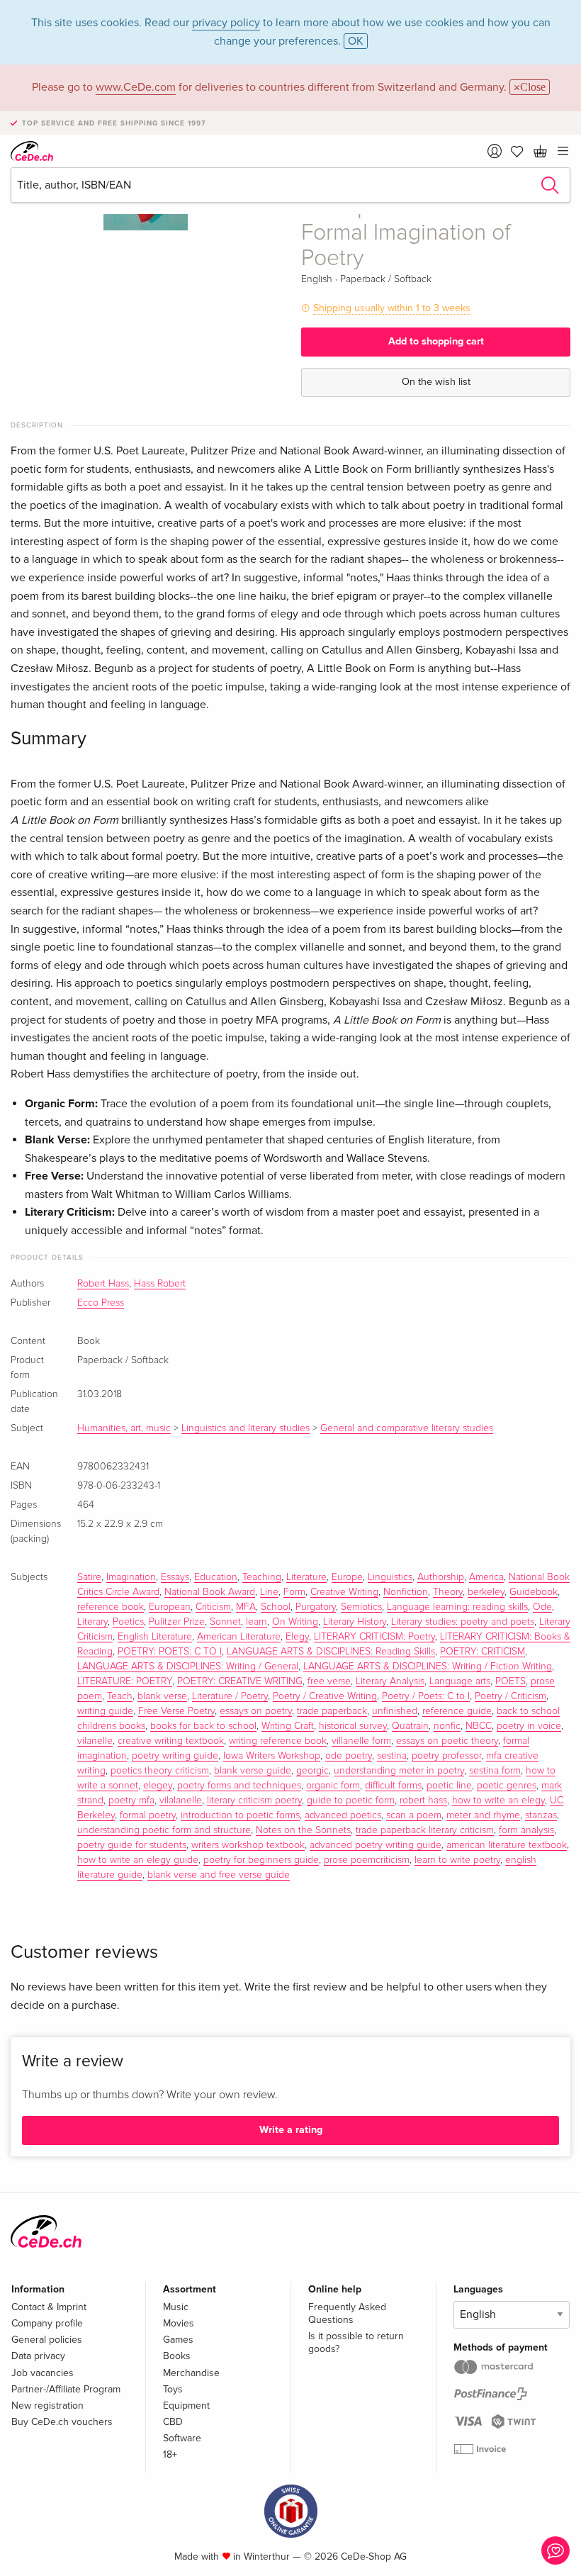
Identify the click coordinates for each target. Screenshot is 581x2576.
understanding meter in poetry (399, 1771)
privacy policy (226, 23)
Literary (92, 1622)
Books (177, 2356)
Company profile (47, 2323)
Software (182, 2438)
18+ (170, 2454)
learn (256, 1622)
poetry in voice (529, 1726)
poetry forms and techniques (239, 1786)
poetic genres (507, 1786)
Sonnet (225, 1622)
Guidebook (534, 1592)
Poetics (128, 1622)
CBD (173, 2422)
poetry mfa (131, 1801)
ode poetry (349, 1756)
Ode (542, 1607)
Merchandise (191, 2373)
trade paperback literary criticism (425, 1830)
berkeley (486, 1592)
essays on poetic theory (447, 1741)
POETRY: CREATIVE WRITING (240, 1681)
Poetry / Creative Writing (325, 1696)
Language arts (460, 1681)
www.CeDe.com (136, 87)
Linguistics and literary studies (246, 1428)
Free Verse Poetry (176, 1711)
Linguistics (390, 1577)
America (486, 1577)
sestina (392, 1756)
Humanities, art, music (124, 1428)
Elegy (297, 1637)
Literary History (355, 1622)
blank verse (162, 1696)
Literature (306, 1577)
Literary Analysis (390, 1681)
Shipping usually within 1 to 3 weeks (392, 308)
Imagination (131, 1577)
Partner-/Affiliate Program (66, 2389)
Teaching (262, 1577)
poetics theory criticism (160, 1771)
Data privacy (38, 2356)
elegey (158, 1786)
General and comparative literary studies (407, 1428)
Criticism (213, 1607)
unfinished (395, 1711)
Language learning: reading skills (457, 1607)
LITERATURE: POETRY (125, 1681)
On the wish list (436, 382)
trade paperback (332, 1711)
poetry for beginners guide (261, 1860)
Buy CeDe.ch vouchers (62, 2422)
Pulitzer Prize (177, 1622)
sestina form (495, 1771)
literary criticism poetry (254, 1801)
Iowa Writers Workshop (272, 1756)
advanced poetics (343, 1815)
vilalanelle (181, 1801)
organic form (333, 1786)
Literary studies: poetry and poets (463, 1622)
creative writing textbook (171, 1741)
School (276, 1607)
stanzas (541, 1815)
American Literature (239, 1637)
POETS (511, 1681)
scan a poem (414, 1815)
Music (176, 2307)
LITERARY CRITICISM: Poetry (374, 1637)
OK (356, 41)
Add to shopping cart (436, 341)
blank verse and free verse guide (219, 1875)
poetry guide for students (132, 1845)
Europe (347, 1577)
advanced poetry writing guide (376, 1845)
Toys (173, 2389)
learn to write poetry (457, 1860)
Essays (175, 1577)
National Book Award (210, 1592)
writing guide (105, 1711)
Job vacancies (43, 2373)
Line (269, 1592)
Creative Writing (344, 1592)
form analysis (526, 1830)
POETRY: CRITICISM (483, 1652)
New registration (47, 2406)
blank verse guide (253, 1771)
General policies (47, 2340)
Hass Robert (160, 1284)
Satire (89, 1577)
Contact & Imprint (49, 2307)
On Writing (295, 1622)
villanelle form (361, 1741)
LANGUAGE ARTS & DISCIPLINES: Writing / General (188, 1667)
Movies (179, 2323)
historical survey (353, 1726)
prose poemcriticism (367, 1860)
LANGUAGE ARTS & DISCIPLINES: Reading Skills (331, 1652)
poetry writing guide (175, 1756)
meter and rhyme (483, 1815)
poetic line (449, 1786)
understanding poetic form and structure (164, 1830)
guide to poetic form (351, 1801)
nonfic (447, 1726)
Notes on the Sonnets (303, 1830)
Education (216, 1577)
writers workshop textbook (248, 1845)
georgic (312, 1771)
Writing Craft (288, 1726)
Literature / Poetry (230, 1696)
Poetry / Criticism (511, 1696)
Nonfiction (406, 1592)
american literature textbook (507, 1845)
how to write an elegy (498, 1801)
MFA (246, 1607)
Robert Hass (103, 1284)
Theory (448, 1592)
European (170, 1607)
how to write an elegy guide (138, 1860)
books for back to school (203, 1726)
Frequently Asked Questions (347, 2313)
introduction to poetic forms (240, 1815)
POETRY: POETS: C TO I (170, 1652)
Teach (120, 1696)
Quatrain (410, 1726)
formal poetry (148, 1815)
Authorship (441, 1577)
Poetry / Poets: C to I (426, 1696)
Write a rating (291, 2130)
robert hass (423, 1801)
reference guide (457, 1711)
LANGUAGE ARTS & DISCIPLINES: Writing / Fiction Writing (428, 1667)
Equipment (186, 2406)
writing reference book (278, 1741)
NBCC (479, 1726)
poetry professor (446, 1756)
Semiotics (361, 1607)
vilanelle (95, 1741)
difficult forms (393, 1786)
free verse (329, 1681)
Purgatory (316, 1607)
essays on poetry (256, 1711)
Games (178, 2340)
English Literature (155, 1637)
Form (294, 1592)
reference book (111, 1607)
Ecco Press (101, 1303)
